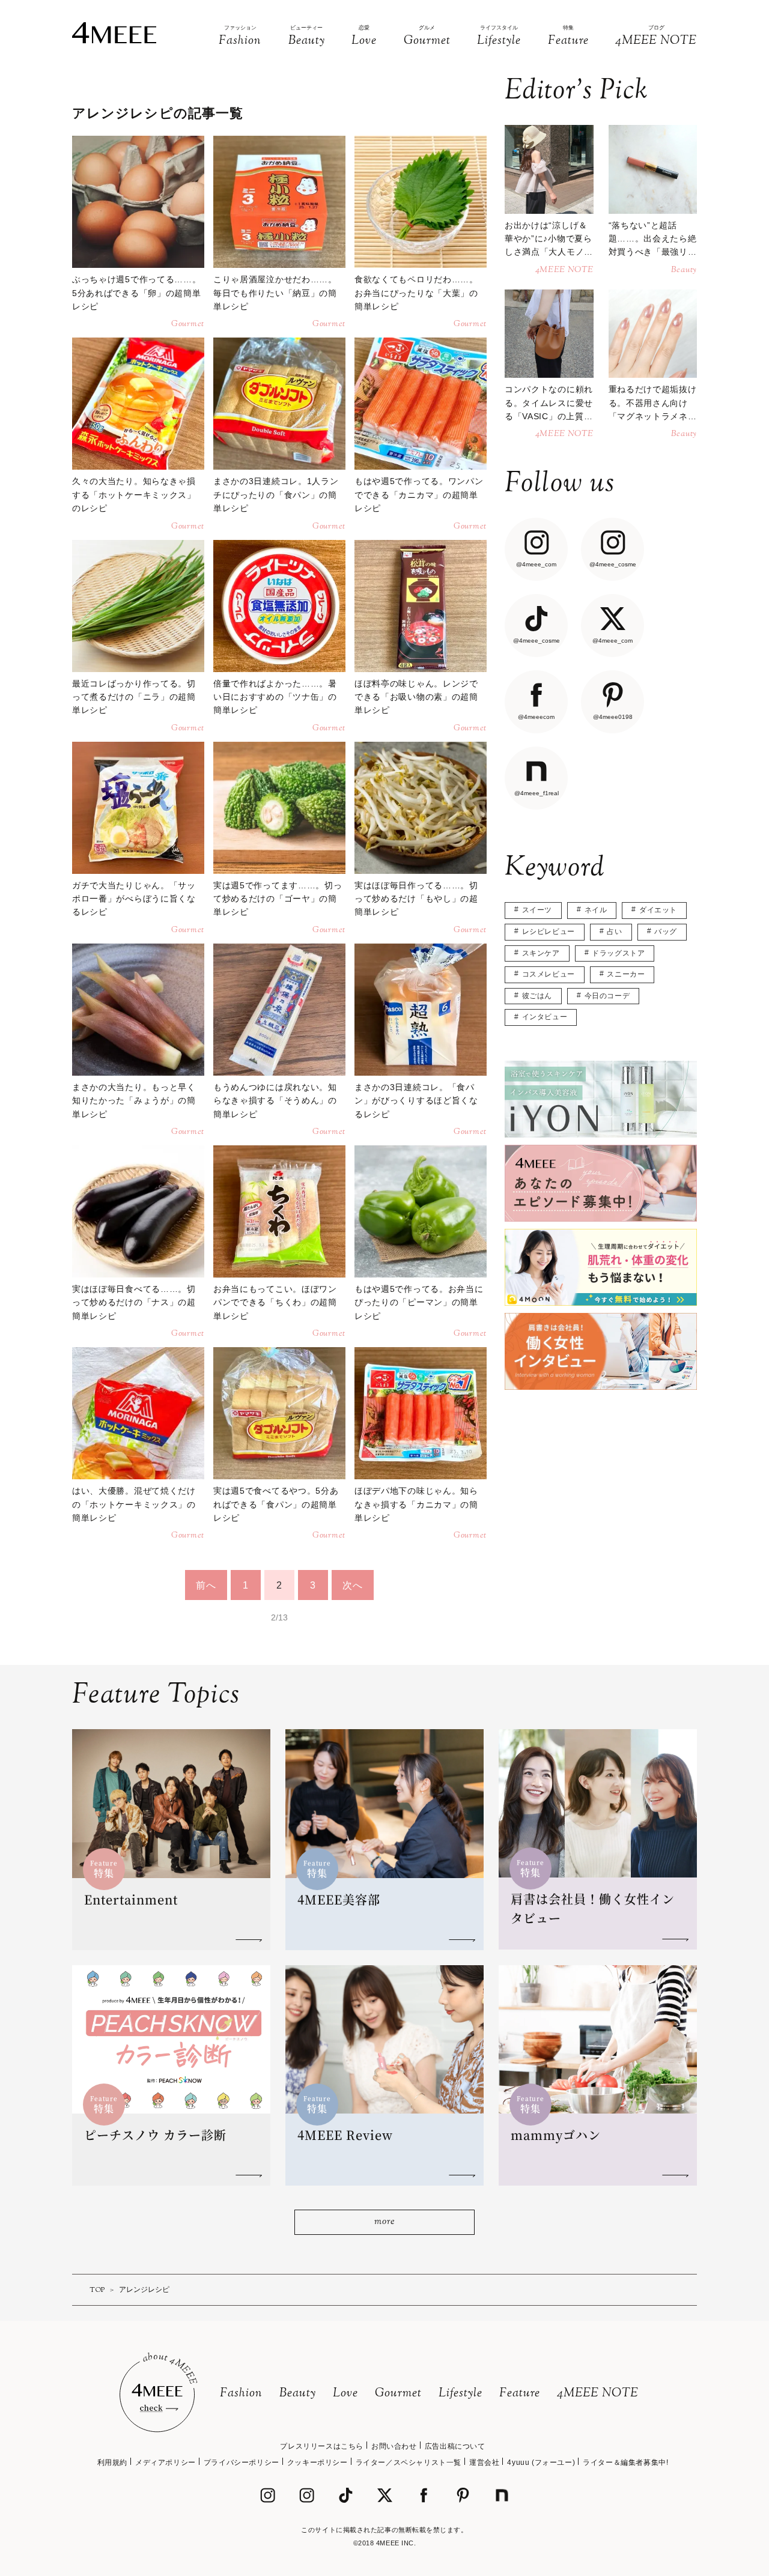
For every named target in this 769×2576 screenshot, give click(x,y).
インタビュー (545, 1017)
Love (345, 2394)
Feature (520, 2394)
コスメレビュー (549, 974)
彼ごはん (537, 996)
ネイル (596, 910)
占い (614, 932)
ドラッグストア (618, 953)
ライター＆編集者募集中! (625, 2462)
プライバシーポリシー (242, 2462)
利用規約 (112, 2462)
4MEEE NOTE (598, 2394)
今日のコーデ (607, 996)
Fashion (241, 2394)
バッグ (666, 932)
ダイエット (658, 910)
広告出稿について (455, 2446)
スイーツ (537, 910)
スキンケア (541, 953)
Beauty (298, 2394)
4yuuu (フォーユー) (541, 2462)
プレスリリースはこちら (322, 2446)
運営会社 (484, 2462)
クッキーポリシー (318, 2462)
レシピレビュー (549, 932)
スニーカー (626, 974)
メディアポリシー (166, 2462)
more (384, 2222)
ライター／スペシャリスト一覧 (409, 2462)
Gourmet (398, 2394)
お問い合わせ (394, 2446)
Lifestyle (460, 2394)
